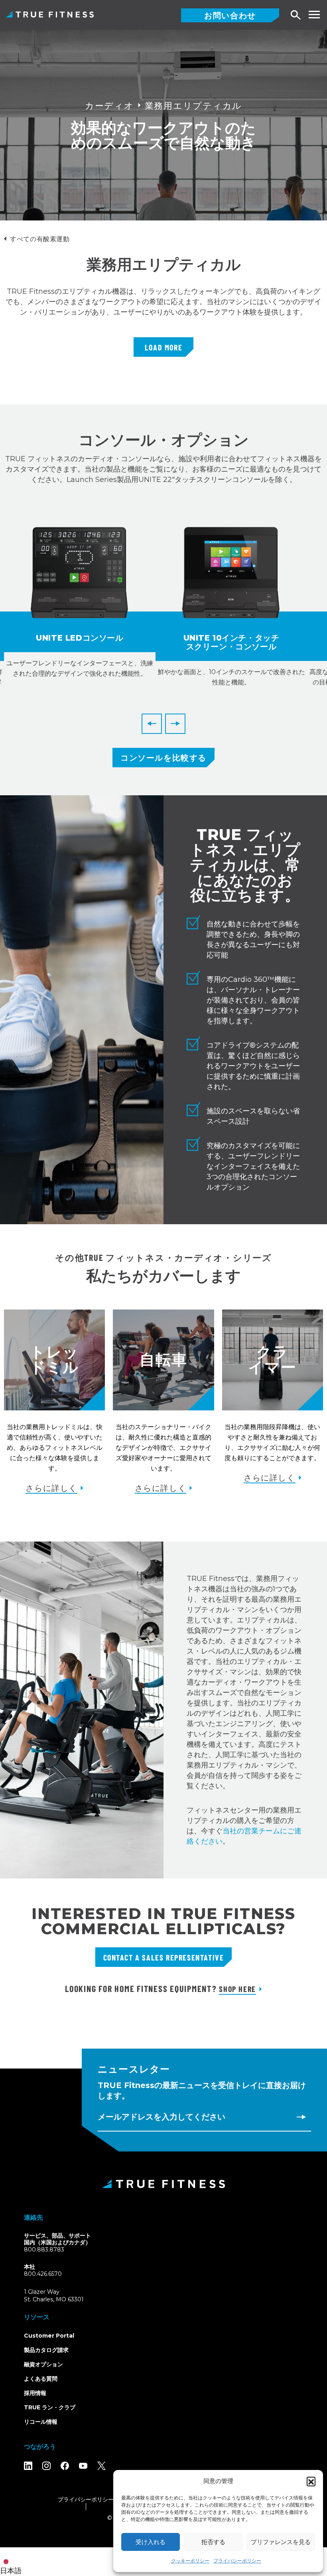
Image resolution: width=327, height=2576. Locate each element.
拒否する (213, 2542)
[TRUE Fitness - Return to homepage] (163, 2184)
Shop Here (237, 1989)
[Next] (175, 724)
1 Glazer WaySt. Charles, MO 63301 (63, 2296)
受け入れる (151, 2542)
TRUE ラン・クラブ (50, 2407)
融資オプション (43, 2364)
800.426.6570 (43, 2274)
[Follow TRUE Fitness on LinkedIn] (28, 2466)
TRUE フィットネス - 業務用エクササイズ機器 (50, 14)
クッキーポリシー (190, 2561)
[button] (311, 2481)
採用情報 (35, 2393)
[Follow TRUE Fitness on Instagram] (46, 2466)
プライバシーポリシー (237, 2561)
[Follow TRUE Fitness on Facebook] (65, 2466)
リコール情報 (41, 2422)
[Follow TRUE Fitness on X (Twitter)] (101, 2466)
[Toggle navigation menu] (314, 15)
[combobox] (13, 2562)
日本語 (11, 2571)
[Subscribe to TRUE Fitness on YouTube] (83, 2466)
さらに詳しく (51, 1488)
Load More (163, 347)
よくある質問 (41, 2379)
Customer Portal (49, 2336)
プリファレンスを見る (281, 2542)
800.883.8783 (44, 2250)
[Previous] (152, 724)
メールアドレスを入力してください (162, 2117)
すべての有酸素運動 (40, 239)
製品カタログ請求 (46, 2350)
